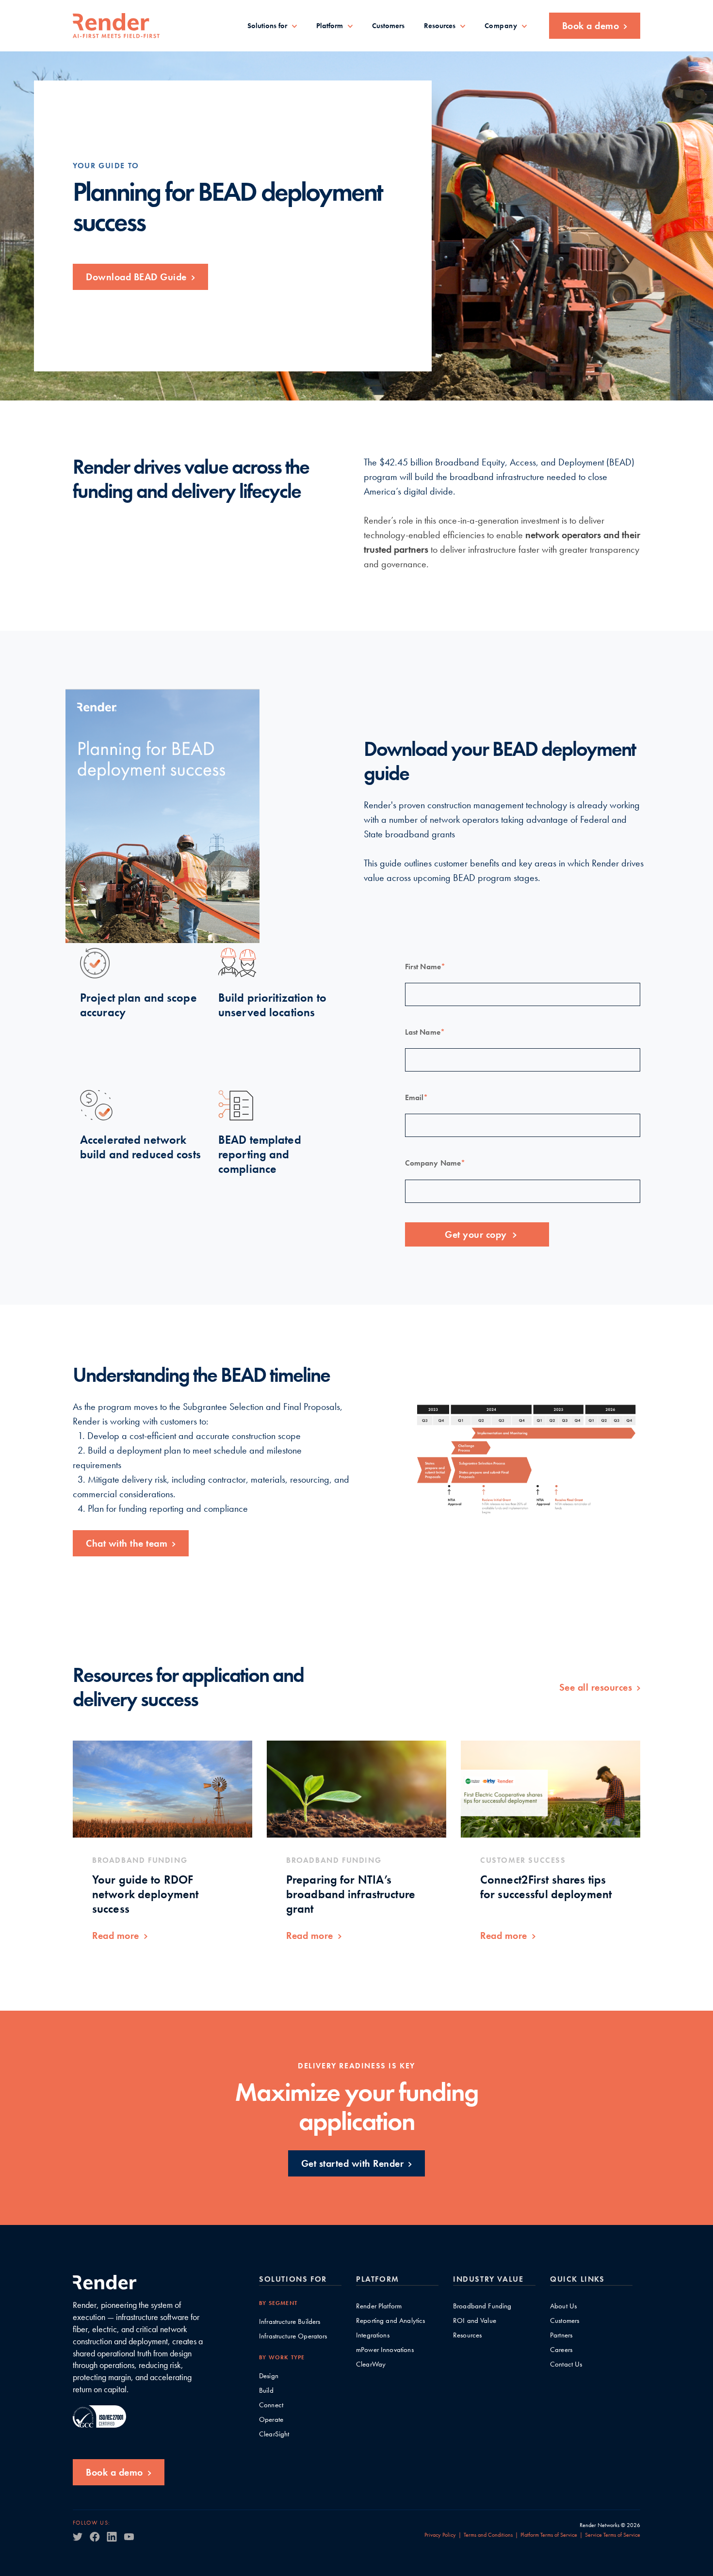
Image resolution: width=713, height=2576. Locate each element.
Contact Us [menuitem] (566, 2364)
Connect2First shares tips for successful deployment (546, 1887)
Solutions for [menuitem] (267, 26)
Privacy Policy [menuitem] (440, 2535)
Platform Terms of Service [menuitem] (549, 2535)
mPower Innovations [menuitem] (385, 2350)
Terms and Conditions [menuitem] (488, 2535)
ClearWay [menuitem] (371, 2364)
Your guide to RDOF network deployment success (145, 1894)
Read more (116, 1936)
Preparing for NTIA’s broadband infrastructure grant (351, 1894)
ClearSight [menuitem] (274, 2434)
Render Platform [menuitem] (379, 2306)
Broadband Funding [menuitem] (482, 2306)
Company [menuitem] (501, 26)
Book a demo (591, 26)
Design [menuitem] (269, 2376)
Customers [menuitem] (388, 26)
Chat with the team (127, 1543)
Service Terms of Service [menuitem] (613, 2535)
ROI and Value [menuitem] (475, 2321)
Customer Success (523, 1860)
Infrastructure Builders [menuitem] (290, 2322)
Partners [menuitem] (561, 2335)
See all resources (596, 1687)
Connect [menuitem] (271, 2405)
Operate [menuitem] (271, 2420)
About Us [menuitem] (563, 2306)
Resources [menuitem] (440, 26)
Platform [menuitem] (330, 26)
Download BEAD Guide (136, 277)
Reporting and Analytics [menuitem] (390, 2321)
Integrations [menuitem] (373, 2335)
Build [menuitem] (266, 2391)
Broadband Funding (140, 1860)
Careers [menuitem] (561, 2350)
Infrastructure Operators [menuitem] (293, 2336)
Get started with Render (353, 2163)
